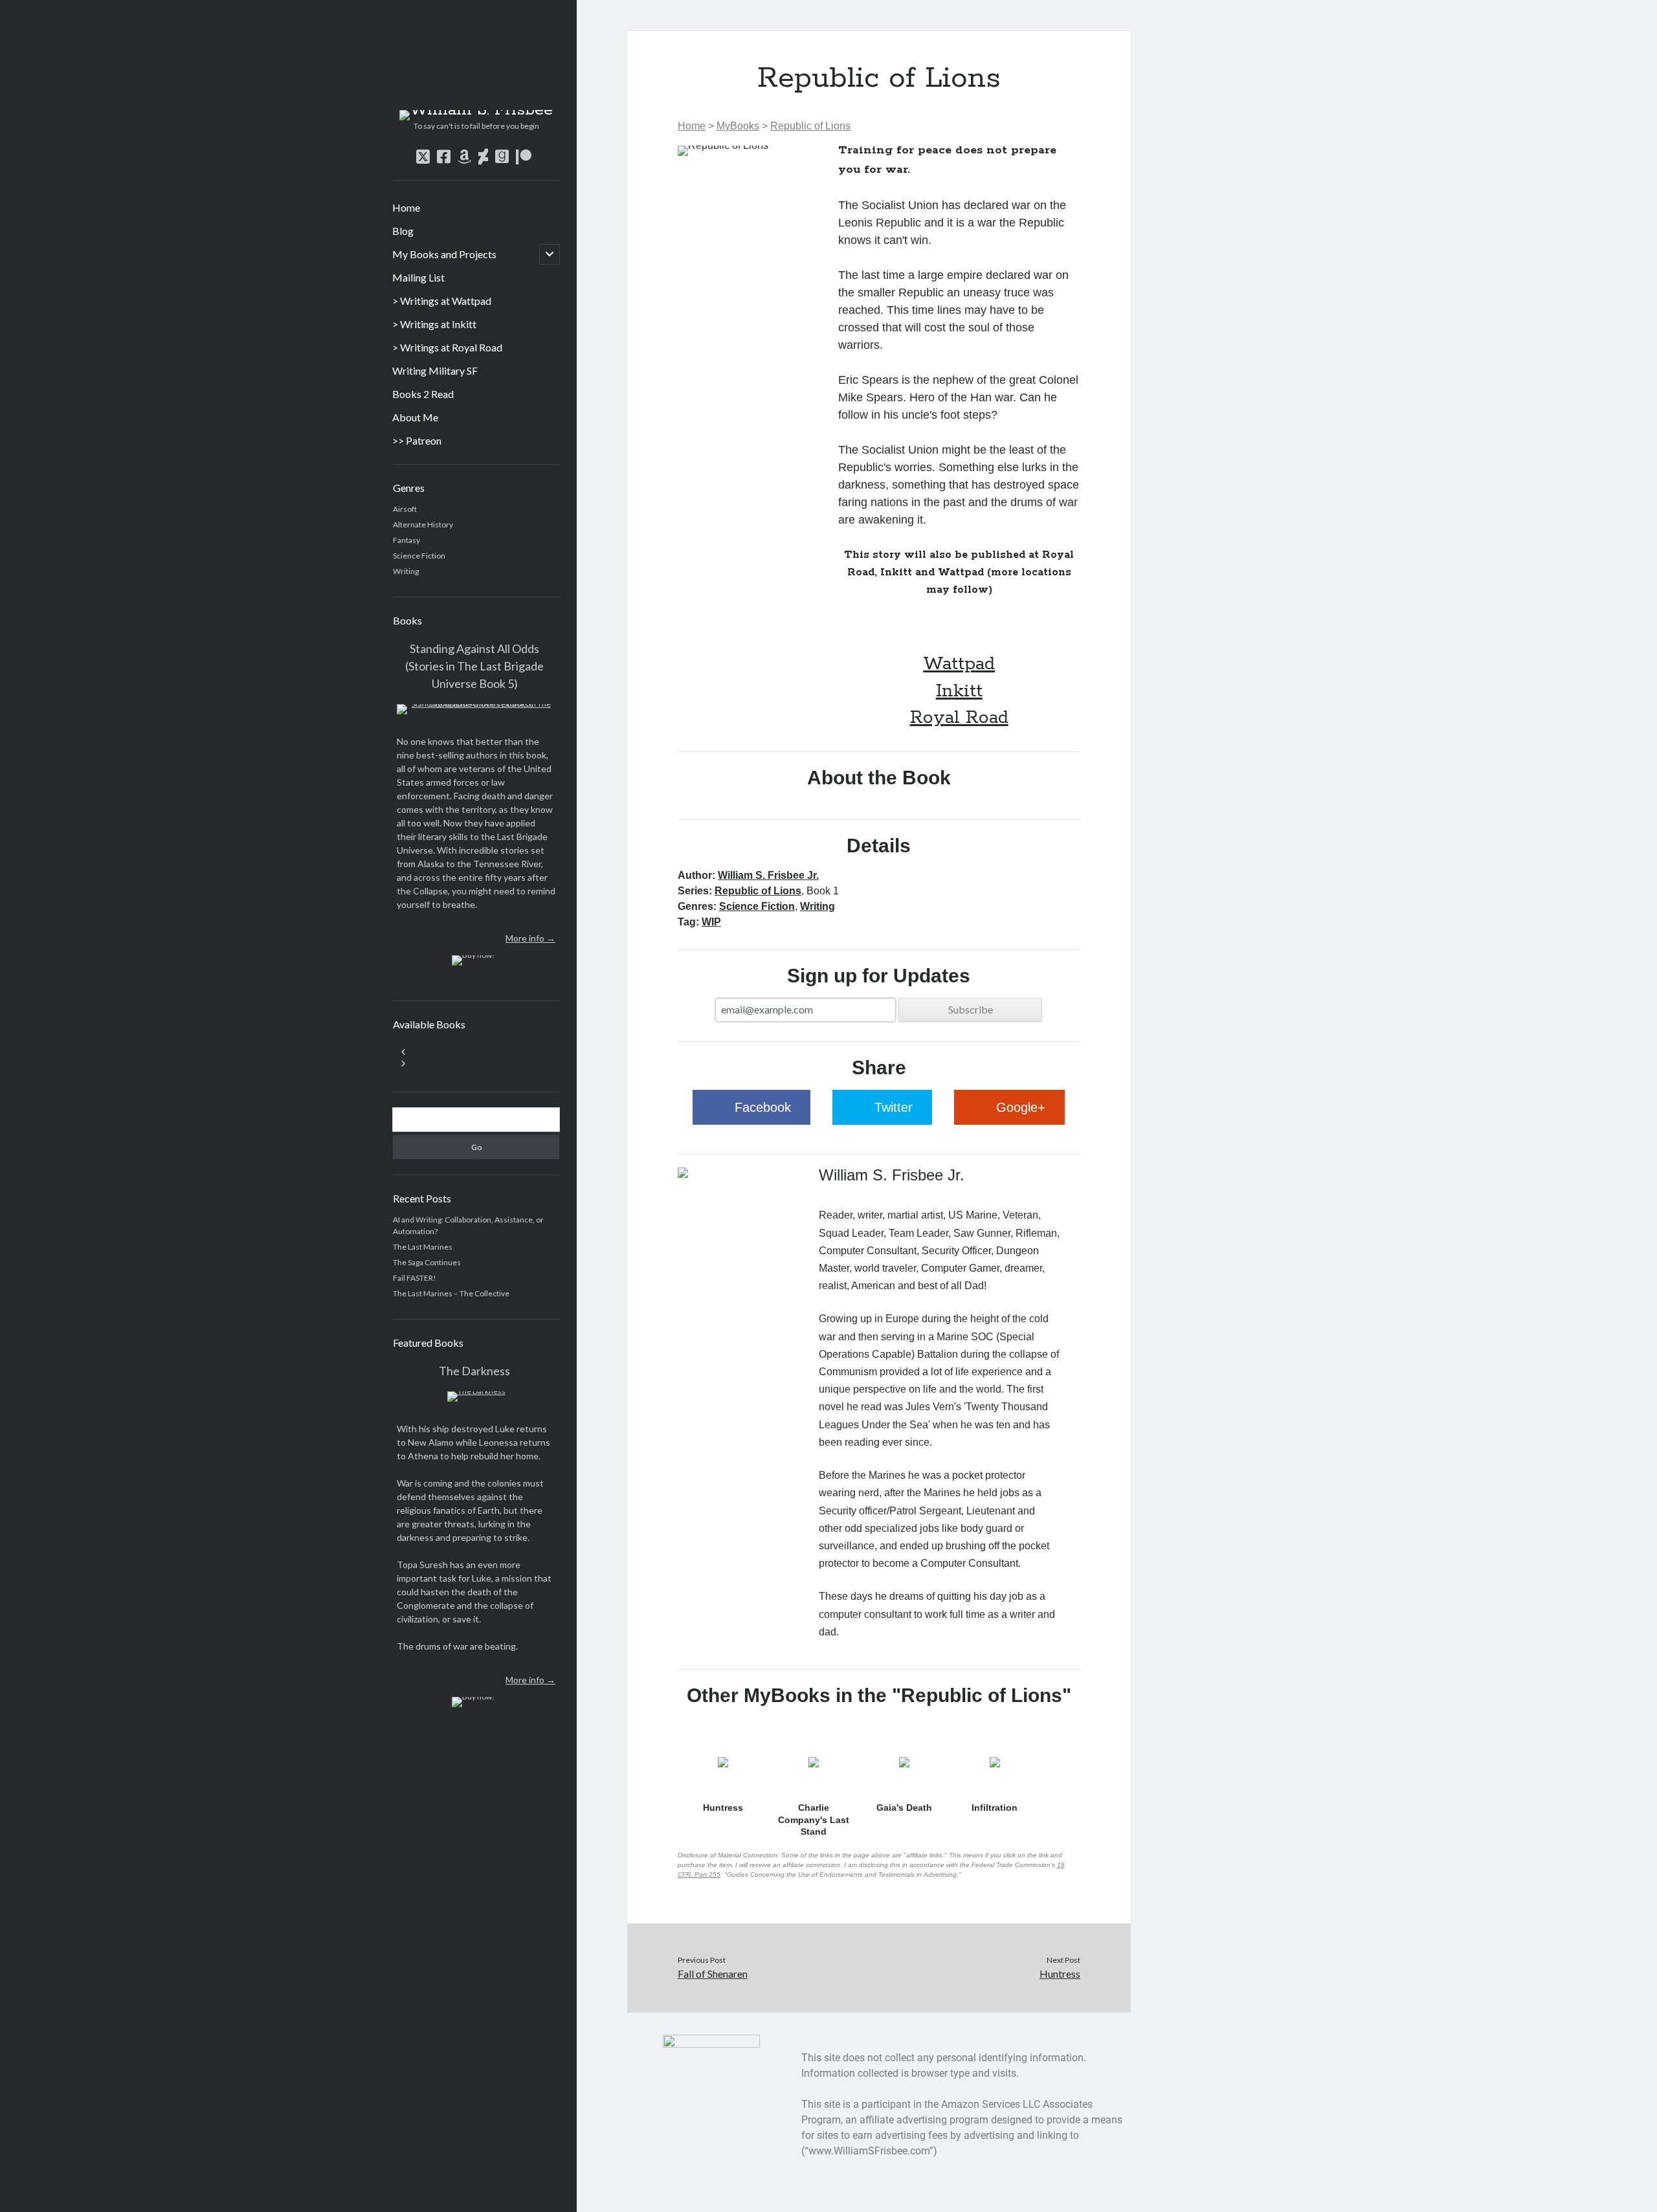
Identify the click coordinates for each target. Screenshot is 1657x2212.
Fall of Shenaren (713, 1974)
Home (406, 207)
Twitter (894, 1107)
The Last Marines (423, 1247)
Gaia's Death (904, 1808)
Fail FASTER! (415, 1278)
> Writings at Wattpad (442, 301)
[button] (476, 1052)
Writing (406, 571)
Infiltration (995, 1808)
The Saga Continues (427, 1262)
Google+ (1021, 1107)
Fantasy (406, 540)
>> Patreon (417, 440)
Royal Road (959, 718)
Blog (403, 231)
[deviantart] (483, 157)
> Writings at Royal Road (447, 347)
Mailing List (418, 277)
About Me (415, 417)
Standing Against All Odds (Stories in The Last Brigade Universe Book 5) (474, 666)
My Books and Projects (444, 254)
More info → (530, 938)
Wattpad (959, 664)
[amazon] (464, 157)
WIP (711, 922)
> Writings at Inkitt (434, 324)
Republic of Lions (810, 126)
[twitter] (423, 157)
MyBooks (738, 126)
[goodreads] (502, 157)
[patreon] (524, 157)
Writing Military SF (435, 371)
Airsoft (405, 509)
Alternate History (423, 525)
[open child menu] (550, 254)
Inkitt (959, 691)
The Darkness (474, 1371)
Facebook (763, 1107)
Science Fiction (419, 556)
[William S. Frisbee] (476, 110)
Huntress (723, 1808)
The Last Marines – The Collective (451, 1293)
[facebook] (444, 157)
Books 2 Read (423, 394)
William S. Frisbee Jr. (768, 875)
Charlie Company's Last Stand (814, 1819)
